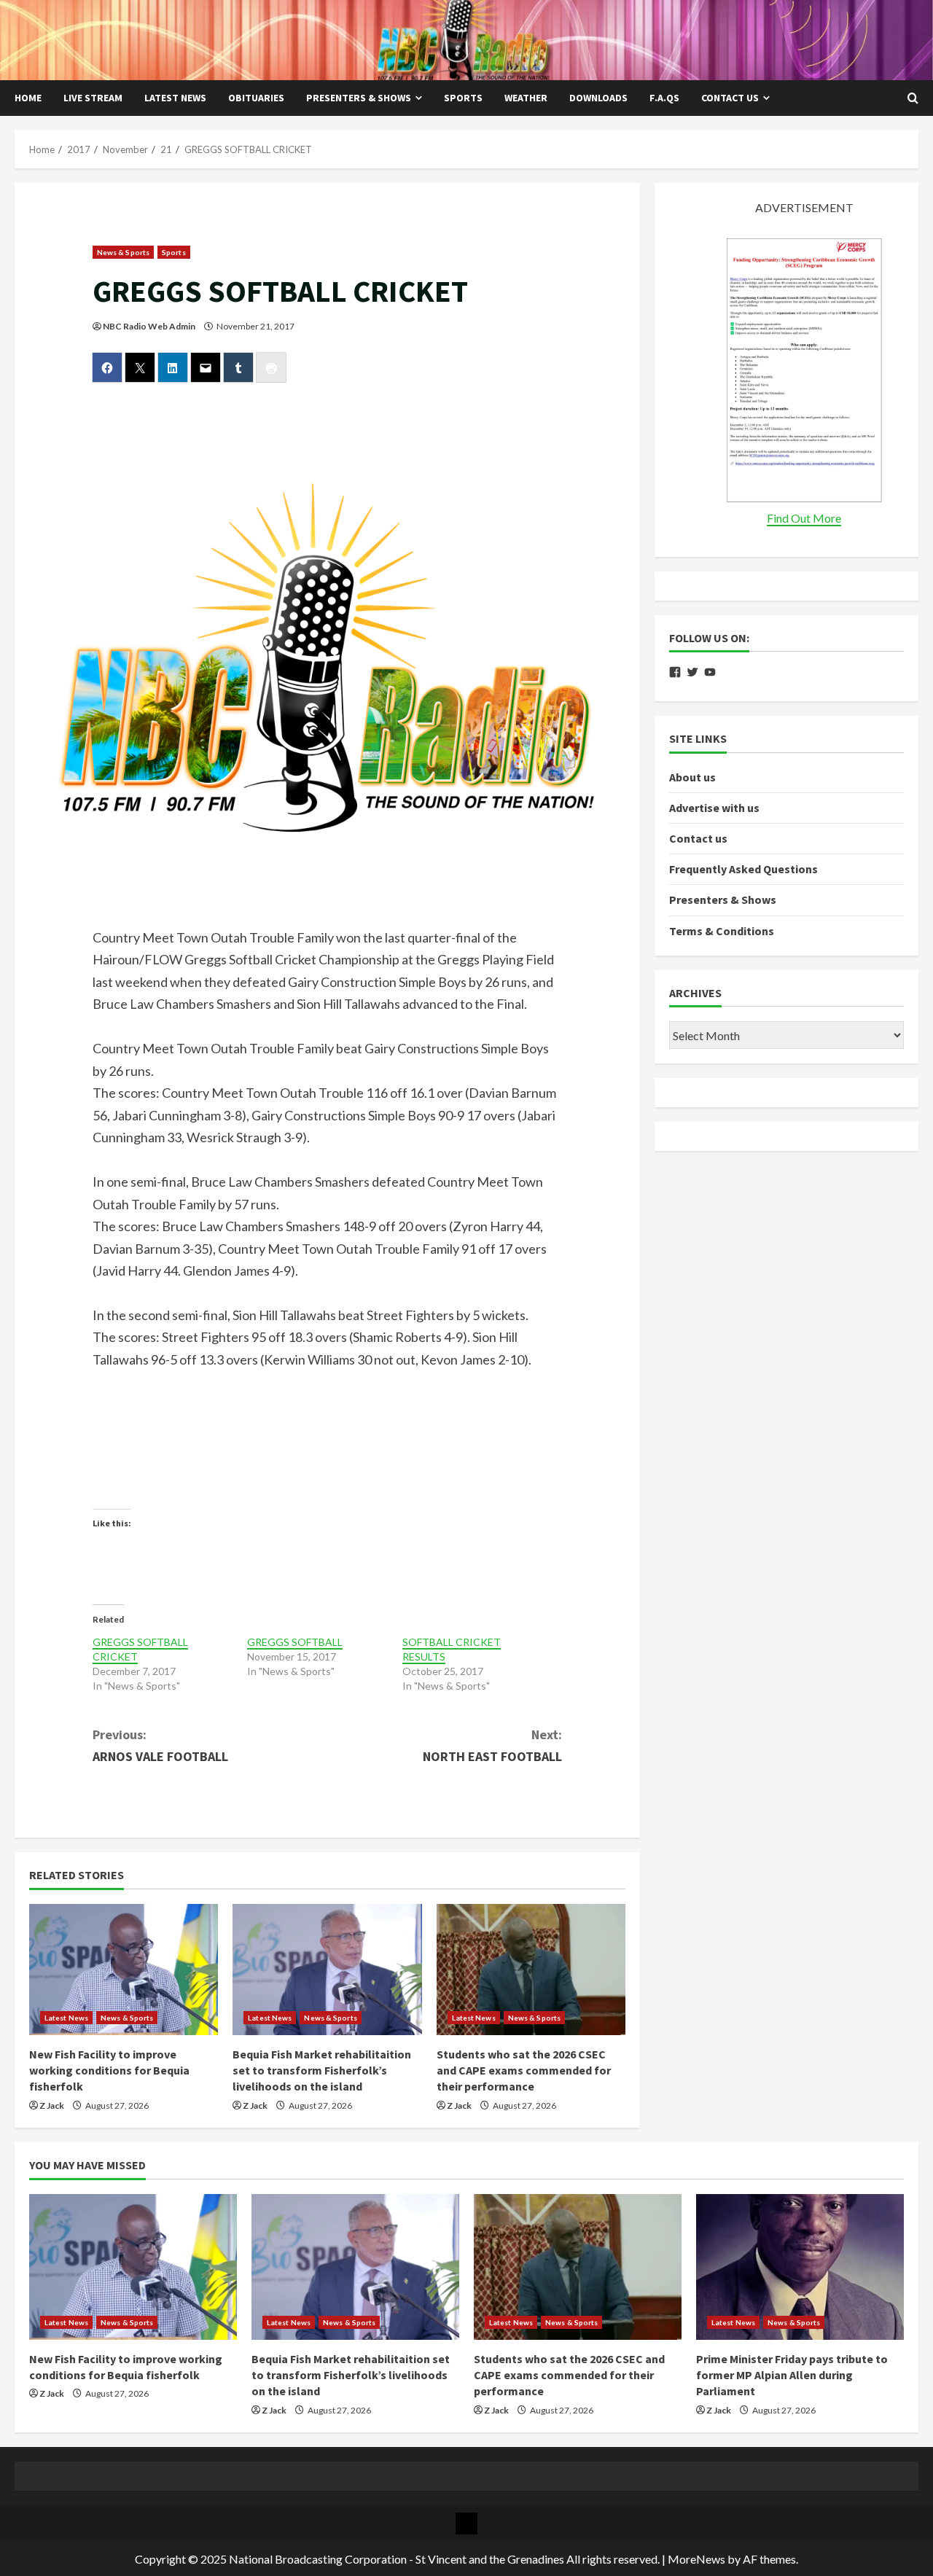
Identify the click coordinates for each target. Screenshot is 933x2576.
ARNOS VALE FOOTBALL (160, 1746)
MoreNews (696, 2559)
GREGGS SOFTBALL (295, 1642)
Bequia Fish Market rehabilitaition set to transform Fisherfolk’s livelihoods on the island (322, 2070)
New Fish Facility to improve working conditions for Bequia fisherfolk (109, 2070)
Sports (463, 98)
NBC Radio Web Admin (149, 326)
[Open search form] (913, 98)
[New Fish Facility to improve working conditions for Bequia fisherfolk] (124, 1970)
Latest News (175, 98)
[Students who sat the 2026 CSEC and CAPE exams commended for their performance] (531, 1970)
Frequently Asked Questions (743, 870)
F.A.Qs (664, 98)
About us (692, 777)
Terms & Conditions (722, 931)
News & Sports (123, 252)
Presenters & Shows (359, 98)
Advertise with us (714, 808)
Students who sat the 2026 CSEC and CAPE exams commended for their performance (524, 2070)
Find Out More (804, 518)
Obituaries (256, 98)
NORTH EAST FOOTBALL (492, 1746)
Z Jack (52, 2105)
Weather (526, 98)
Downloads (598, 98)
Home (28, 98)
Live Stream (93, 98)
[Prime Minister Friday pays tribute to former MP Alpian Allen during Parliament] (800, 2267)
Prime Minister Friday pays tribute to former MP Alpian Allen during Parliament (792, 2375)
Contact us (730, 98)
